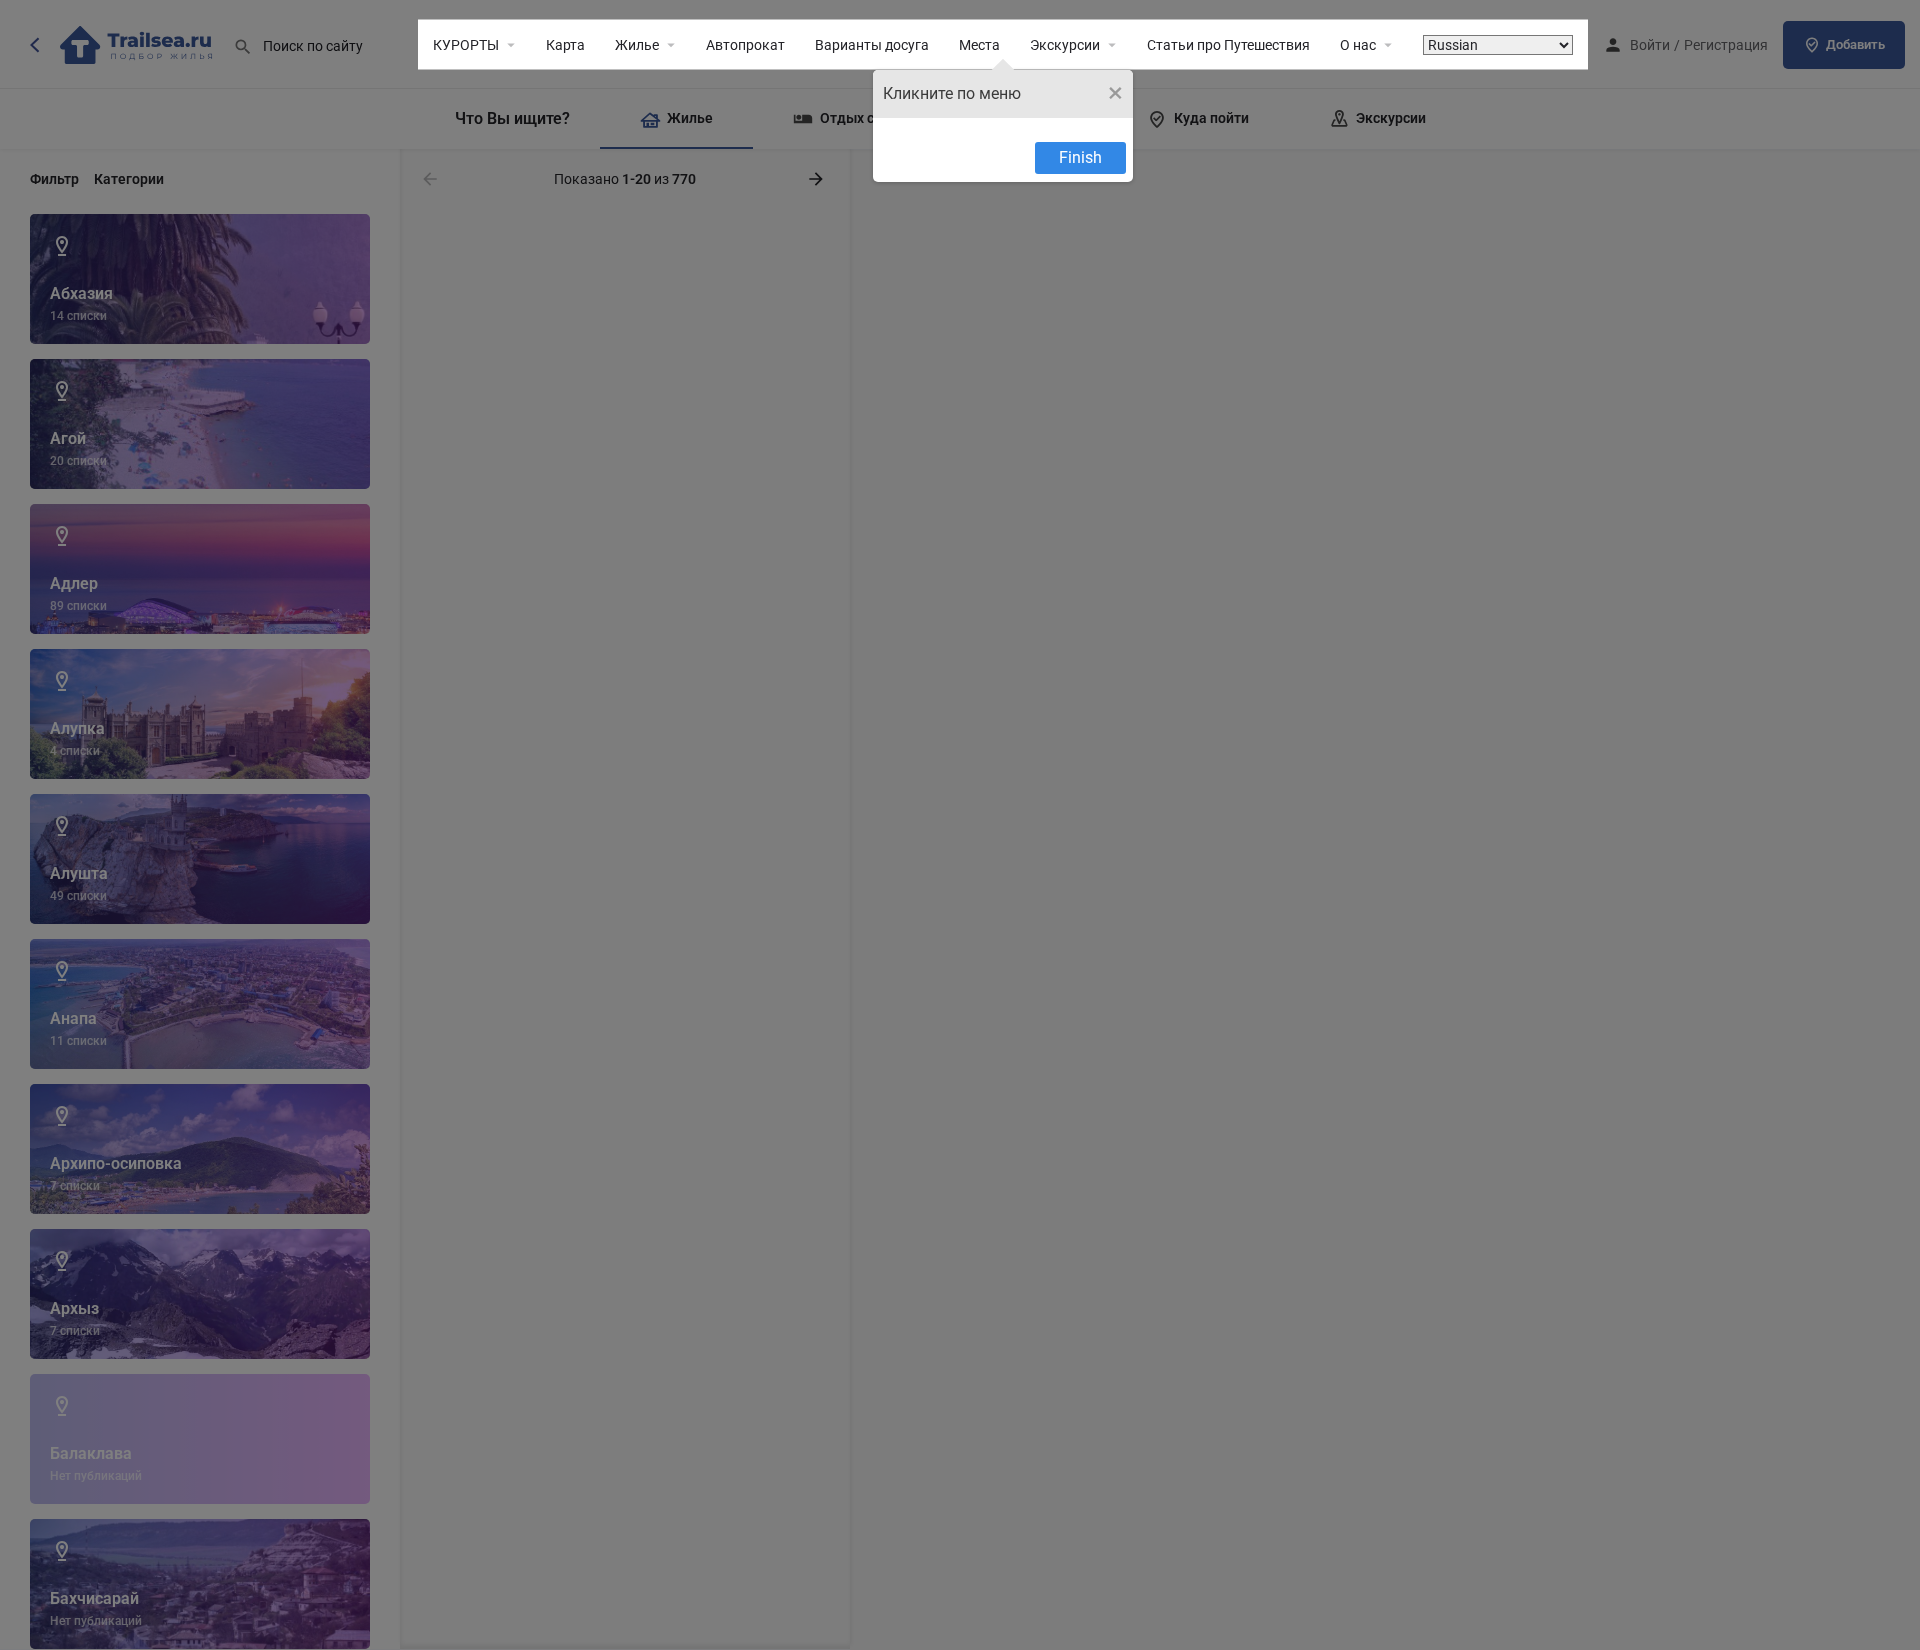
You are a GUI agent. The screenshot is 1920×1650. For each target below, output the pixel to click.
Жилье (637, 45)
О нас (1358, 45)
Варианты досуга (872, 45)
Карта (565, 45)
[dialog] (1003, 126)
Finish (1080, 157)
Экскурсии (1065, 45)
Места (979, 45)
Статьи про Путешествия (1228, 45)
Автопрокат (745, 45)
